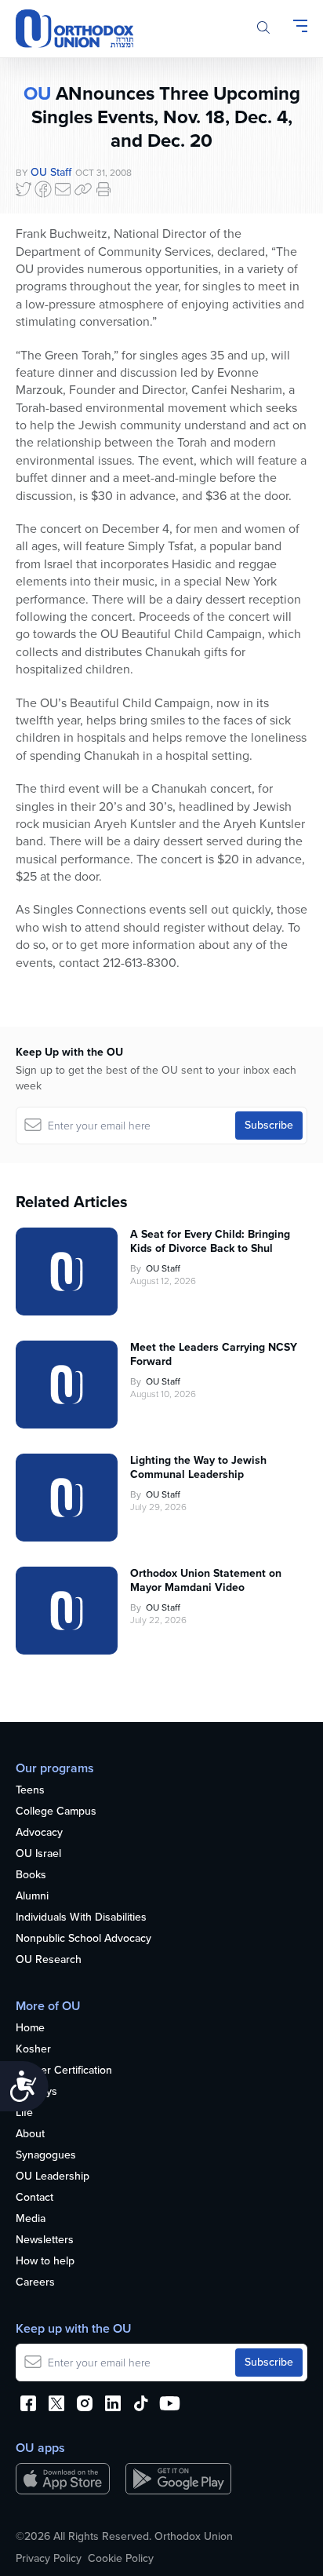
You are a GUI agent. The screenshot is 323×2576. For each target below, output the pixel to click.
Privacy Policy (49, 2559)
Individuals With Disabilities (81, 1918)
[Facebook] (43, 189)
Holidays (36, 2092)
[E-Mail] (63, 189)
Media (31, 2219)
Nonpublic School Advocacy (83, 1939)
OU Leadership (53, 2177)
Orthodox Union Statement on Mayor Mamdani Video (206, 1581)
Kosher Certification (64, 2071)
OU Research (49, 1960)
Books (31, 1875)
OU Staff (51, 172)
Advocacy (39, 1833)
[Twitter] (24, 189)
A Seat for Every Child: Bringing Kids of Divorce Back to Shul (210, 1242)
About (30, 2135)
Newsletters (45, 2240)
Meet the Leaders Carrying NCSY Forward (214, 1355)
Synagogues (46, 2156)
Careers (35, 2283)
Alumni (32, 1897)
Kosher (33, 2050)
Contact (34, 2198)
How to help (45, 2262)
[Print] (103, 189)
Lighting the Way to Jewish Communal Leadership (198, 1468)
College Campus (56, 1812)
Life (24, 2113)
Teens (30, 1791)
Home (30, 2029)
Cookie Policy (121, 2559)
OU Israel (38, 1854)
